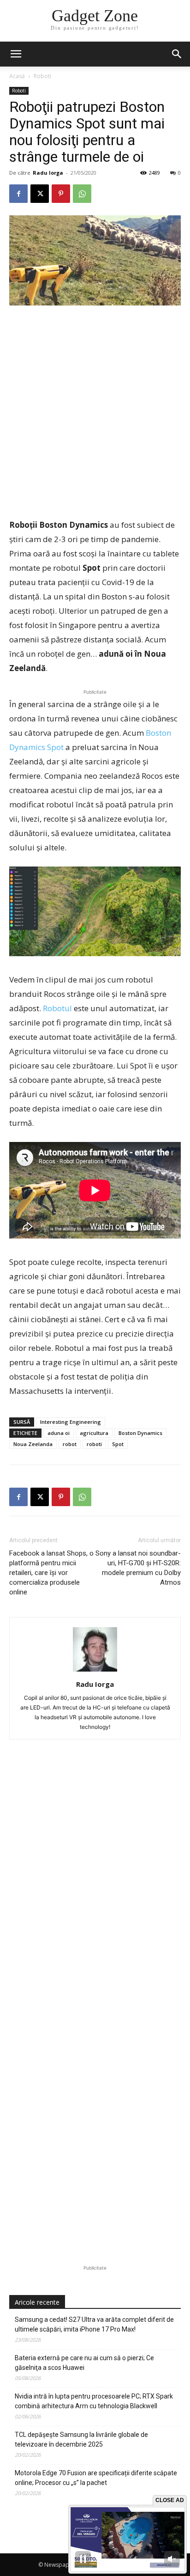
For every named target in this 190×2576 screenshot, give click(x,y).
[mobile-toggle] (16, 54)
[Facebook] (18, 194)
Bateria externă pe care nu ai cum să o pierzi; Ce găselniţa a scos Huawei (84, 2363)
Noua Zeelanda (33, 1444)
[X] (40, 194)
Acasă (17, 76)
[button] (177, 54)
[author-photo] (95, 1671)
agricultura (94, 1433)
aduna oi (59, 1433)
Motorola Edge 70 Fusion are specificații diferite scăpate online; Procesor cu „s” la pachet (96, 2478)
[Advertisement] (95, 413)
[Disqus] (95, 1887)
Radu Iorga (48, 173)
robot (70, 1444)
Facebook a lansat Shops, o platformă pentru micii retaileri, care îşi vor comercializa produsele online (51, 1573)
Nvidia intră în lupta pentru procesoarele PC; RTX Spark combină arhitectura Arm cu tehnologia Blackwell (94, 2401)
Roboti (42, 76)
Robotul (57, 1008)
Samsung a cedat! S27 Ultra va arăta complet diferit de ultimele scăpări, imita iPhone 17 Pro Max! (94, 2324)
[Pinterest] (61, 194)
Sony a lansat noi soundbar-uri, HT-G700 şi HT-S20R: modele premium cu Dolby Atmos (138, 1568)
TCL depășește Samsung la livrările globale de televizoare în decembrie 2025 (81, 2439)
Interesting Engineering (71, 1422)
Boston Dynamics (140, 1433)
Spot (118, 1444)
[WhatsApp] (82, 194)
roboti (94, 1444)
